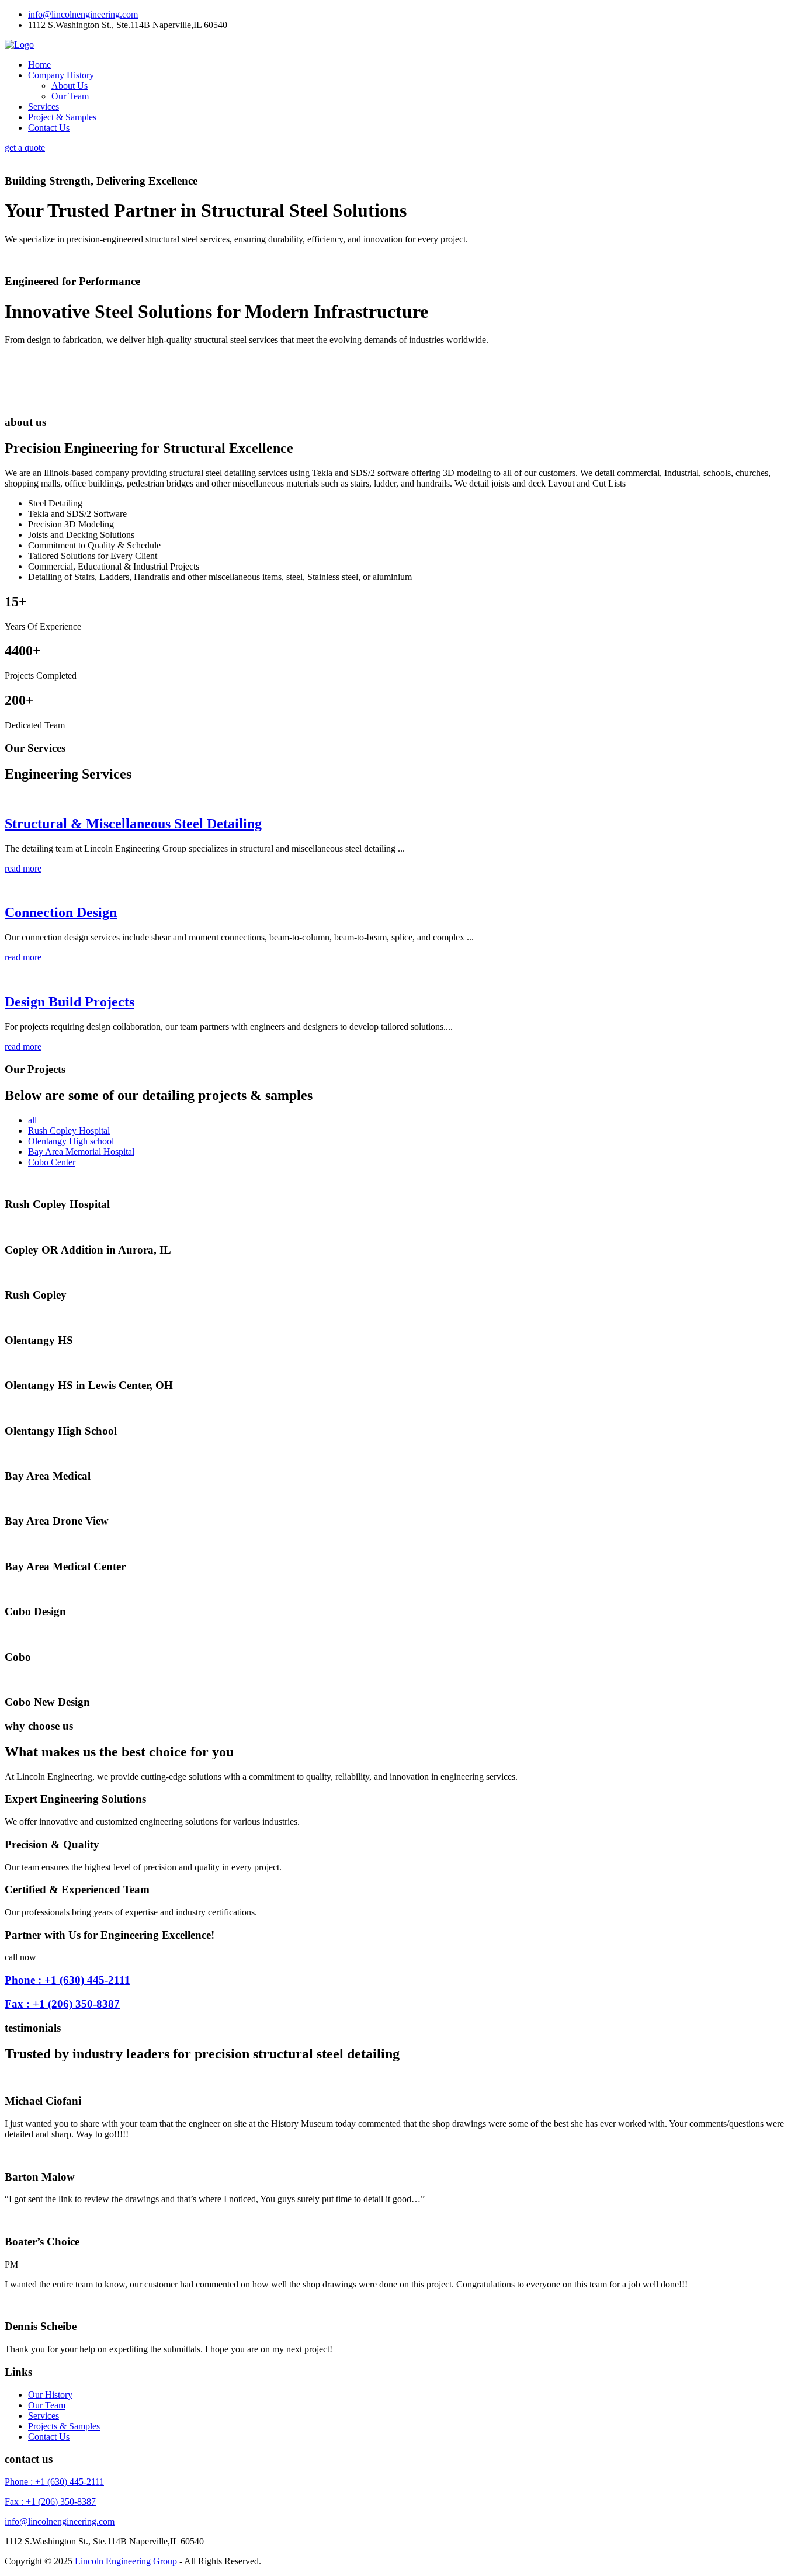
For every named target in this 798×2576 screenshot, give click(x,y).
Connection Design (61, 912)
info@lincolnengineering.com (83, 14)
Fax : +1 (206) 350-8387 (62, 2004)
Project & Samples (62, 117)
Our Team (70, 96)
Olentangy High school (71, 1141)
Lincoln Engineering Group (126, 2561)
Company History (61, 75)
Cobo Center (52, 1162)
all (32, 1120)
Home (39, 65)
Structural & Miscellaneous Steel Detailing (133, 824)
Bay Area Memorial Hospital (81, 1152)
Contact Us (49, 128)
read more (23, 868)
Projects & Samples (64, 2426)
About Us (70, 86)
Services (44, 107)
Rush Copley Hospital (69, 1131)
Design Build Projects (70, 1002)
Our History (50, 2395)
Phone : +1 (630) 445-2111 (67, 1980)
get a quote (25, 147)
